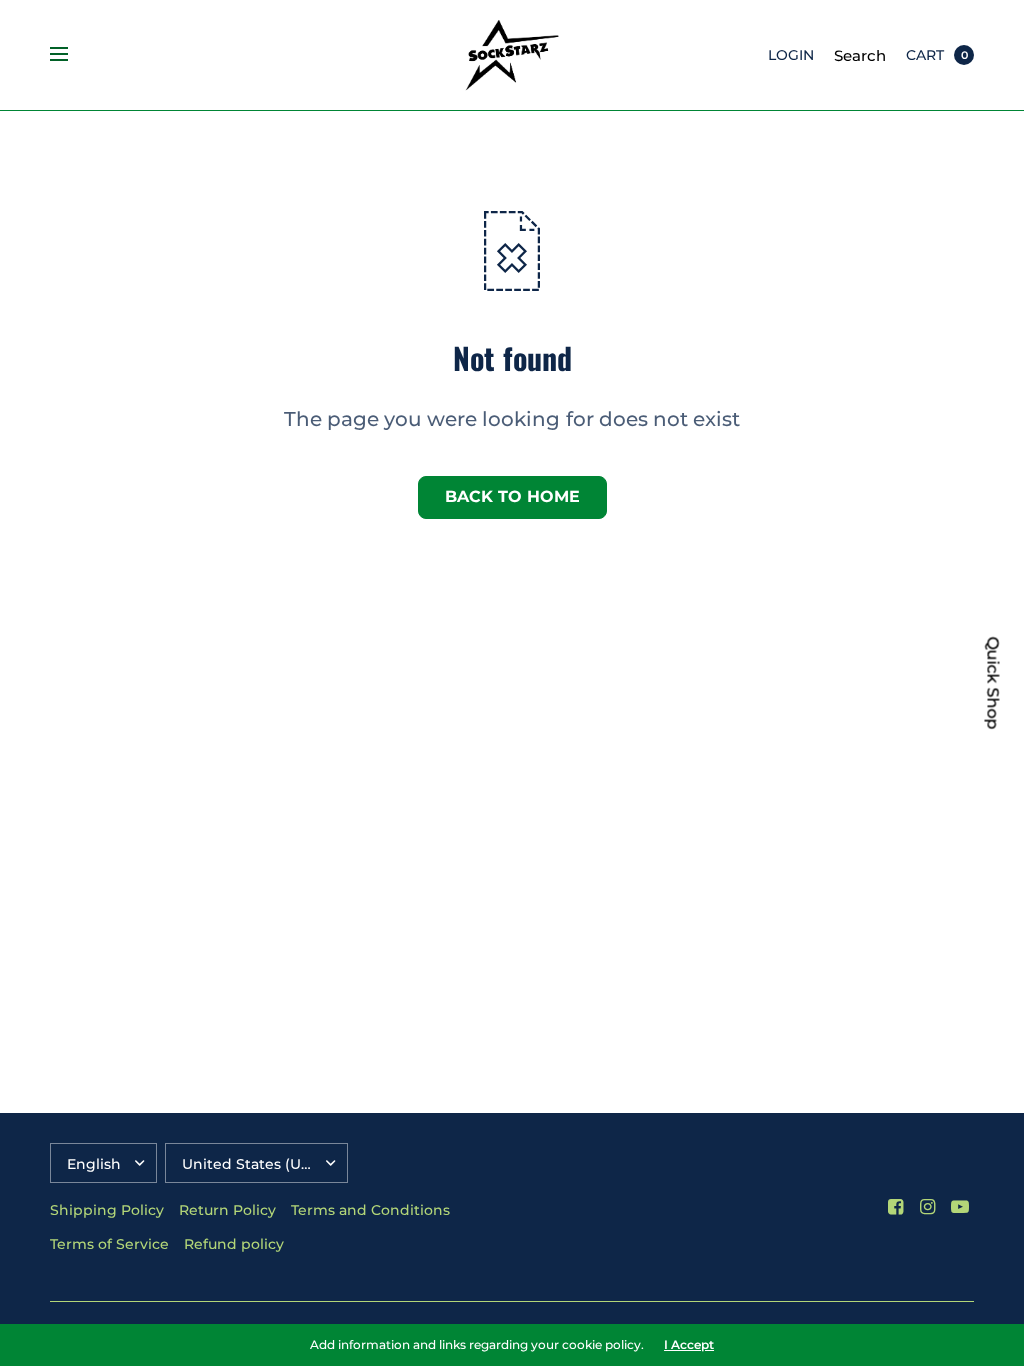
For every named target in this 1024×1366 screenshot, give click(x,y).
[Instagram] (928, 1207)
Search (860, 55)
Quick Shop (993, 683)
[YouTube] (960, 1207)
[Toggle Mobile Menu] (72, 55)
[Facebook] (896, 1207)
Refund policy (234, 1244)
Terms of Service (109, 1244)
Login (791, 55)
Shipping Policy (107, 1210)
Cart (925, 55)
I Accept (689, 1345)
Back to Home (512, 496)
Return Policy (227, 1210)
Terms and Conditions (370, 1210)
